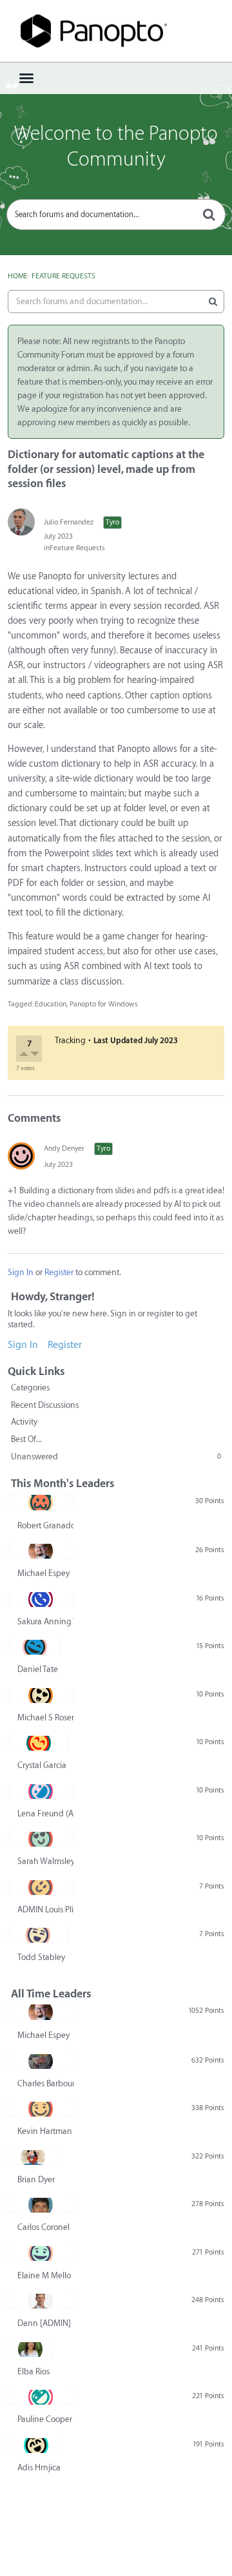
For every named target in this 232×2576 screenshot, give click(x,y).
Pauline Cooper (45, 2419)
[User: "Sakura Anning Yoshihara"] (41, 1599)
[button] (25, 1056)
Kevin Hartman (45, 2131)
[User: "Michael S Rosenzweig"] (41, 1695)
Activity (24, 1422)
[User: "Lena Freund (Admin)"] (41, 1791)
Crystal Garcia (42, 1765)
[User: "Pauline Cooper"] (41, 2397)
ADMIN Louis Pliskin (45, 1909)
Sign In (21, 1272)
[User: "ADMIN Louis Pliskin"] (41, 1887)
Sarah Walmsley (45, 1861)
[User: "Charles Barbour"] (41, 2061)
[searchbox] (116, 215)
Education (51, 1004)
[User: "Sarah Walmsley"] (41, 1839)
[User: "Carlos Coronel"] (40, 2205)
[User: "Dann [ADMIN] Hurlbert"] (41, 2301)
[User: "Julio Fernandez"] (21, 522)
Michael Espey (43, 1573)
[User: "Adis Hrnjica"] (36, 2445)
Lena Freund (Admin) (45, 1813)
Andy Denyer (64, 1149)
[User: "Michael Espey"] (40, 1551)
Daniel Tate (38, 1669)
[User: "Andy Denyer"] (21, 1156)
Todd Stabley (41, 1957)
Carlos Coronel (43, 2227)
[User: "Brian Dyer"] (33, 2157)
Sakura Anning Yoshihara (45, 1621)
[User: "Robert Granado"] (41, 1503)
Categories (30, 1388)
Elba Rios (34, 2371)
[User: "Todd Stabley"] (38, 1935)
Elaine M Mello (44, 2275)
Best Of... (26, 1439)
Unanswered (116, 1456)
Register (59, 1272)
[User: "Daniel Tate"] (34, 1647)
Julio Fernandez (69, 522)
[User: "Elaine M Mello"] (41, 2253)
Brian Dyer (36, 2179)
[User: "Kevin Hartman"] (41, 2109)
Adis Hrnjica (39, 2467)
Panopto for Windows (104, 1004)
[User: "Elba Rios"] (30, 2349)
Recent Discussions (45, 1405)
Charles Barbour (45, 2083)
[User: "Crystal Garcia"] (39, 1743)
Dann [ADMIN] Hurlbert (45, 2323)
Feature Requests (77, 548)
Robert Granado (45, 1525)
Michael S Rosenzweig (45, 1717)
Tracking (70, 1040)
